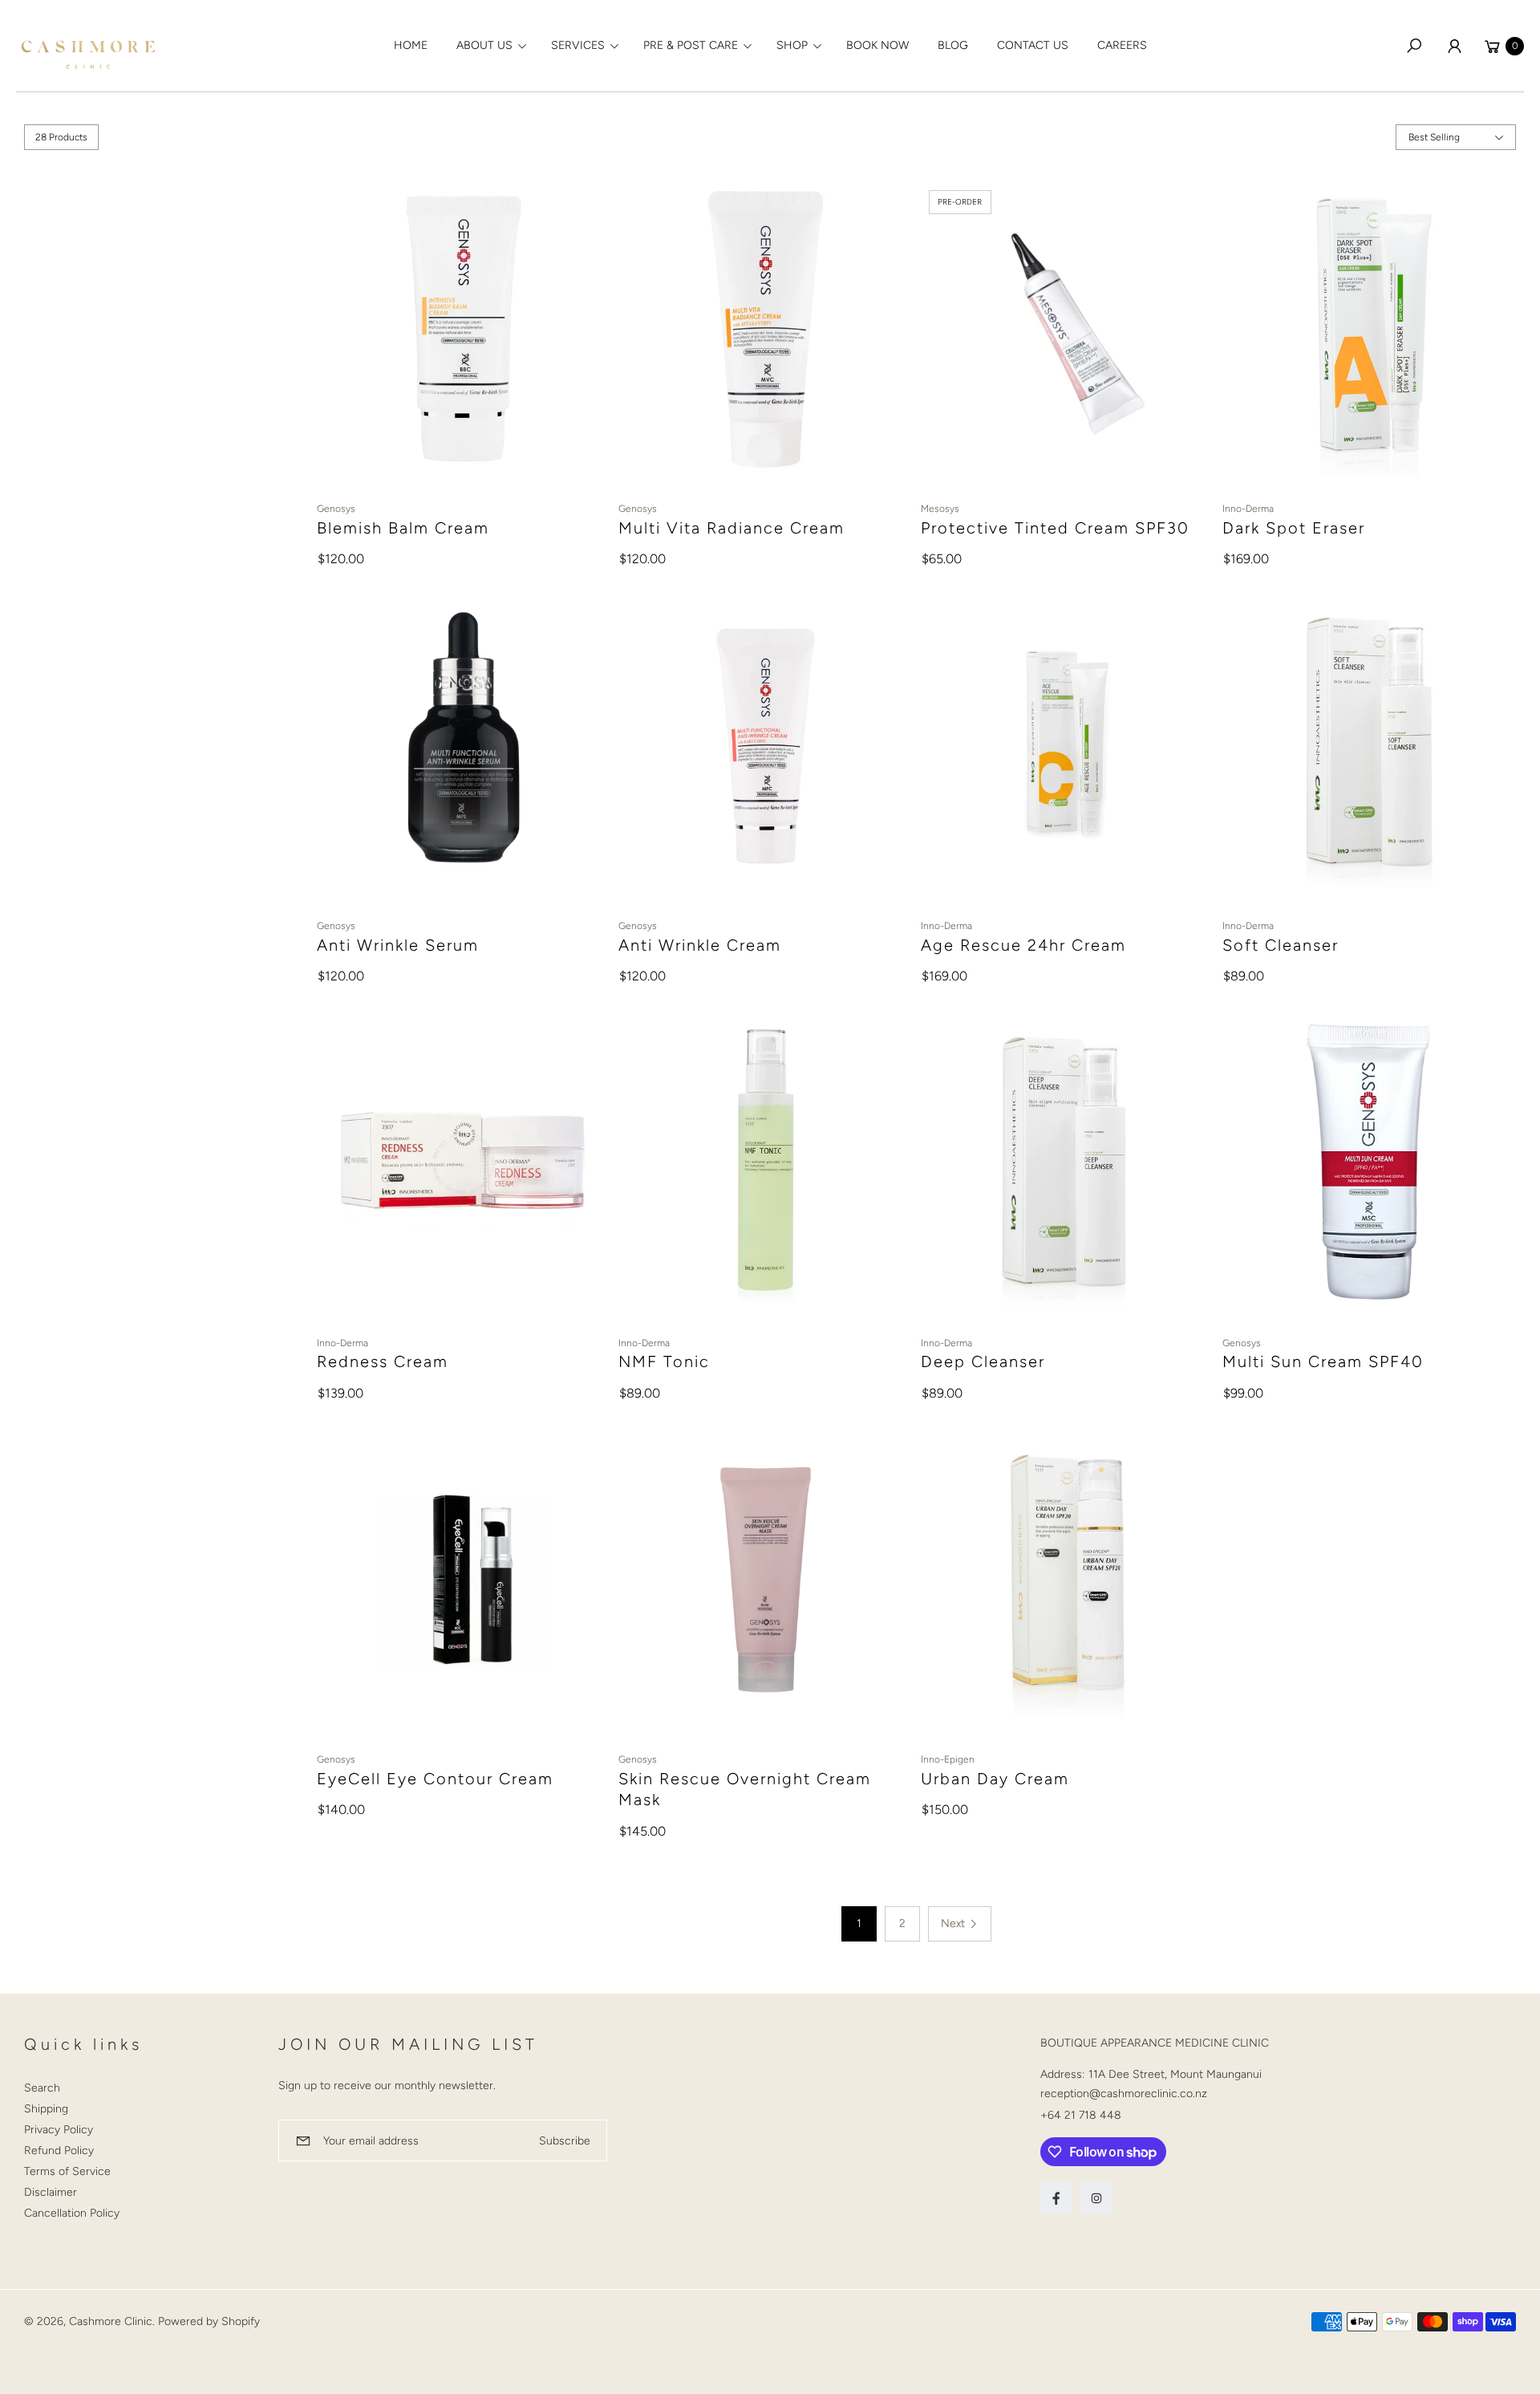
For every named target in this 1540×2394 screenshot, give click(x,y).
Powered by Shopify (209, 2321)
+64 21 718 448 (1081, 2115)
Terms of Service (67, 2171)
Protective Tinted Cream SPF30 (1055, 528)
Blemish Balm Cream (403, 528)
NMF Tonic (664, 1361)
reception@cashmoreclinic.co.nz (1124, 2094)
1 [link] (859, 1923)
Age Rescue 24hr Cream (1023, 945)
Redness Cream (383, 1361)
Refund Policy (59, 2151)
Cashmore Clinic (111, 2321)
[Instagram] (1096, 2198)
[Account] (1454, 46)
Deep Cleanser (983, 1361)
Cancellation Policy (72, 2213)
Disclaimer (51, 2192)
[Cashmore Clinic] (88, 46)
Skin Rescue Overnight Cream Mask (745, 1789)
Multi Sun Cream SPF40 (1323, 1361)
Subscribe (565, 2141)
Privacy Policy (59, 2130)
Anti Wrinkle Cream (700, 945)
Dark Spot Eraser (1294, 528)
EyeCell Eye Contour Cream (435, 1779)
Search (42, 2088)
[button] (489, 46)
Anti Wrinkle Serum (398, 945)
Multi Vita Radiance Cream (731, 528)
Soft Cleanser (1281, 945)
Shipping (46, 2109)
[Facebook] (1056, 2198)
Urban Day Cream (995, 1779)
